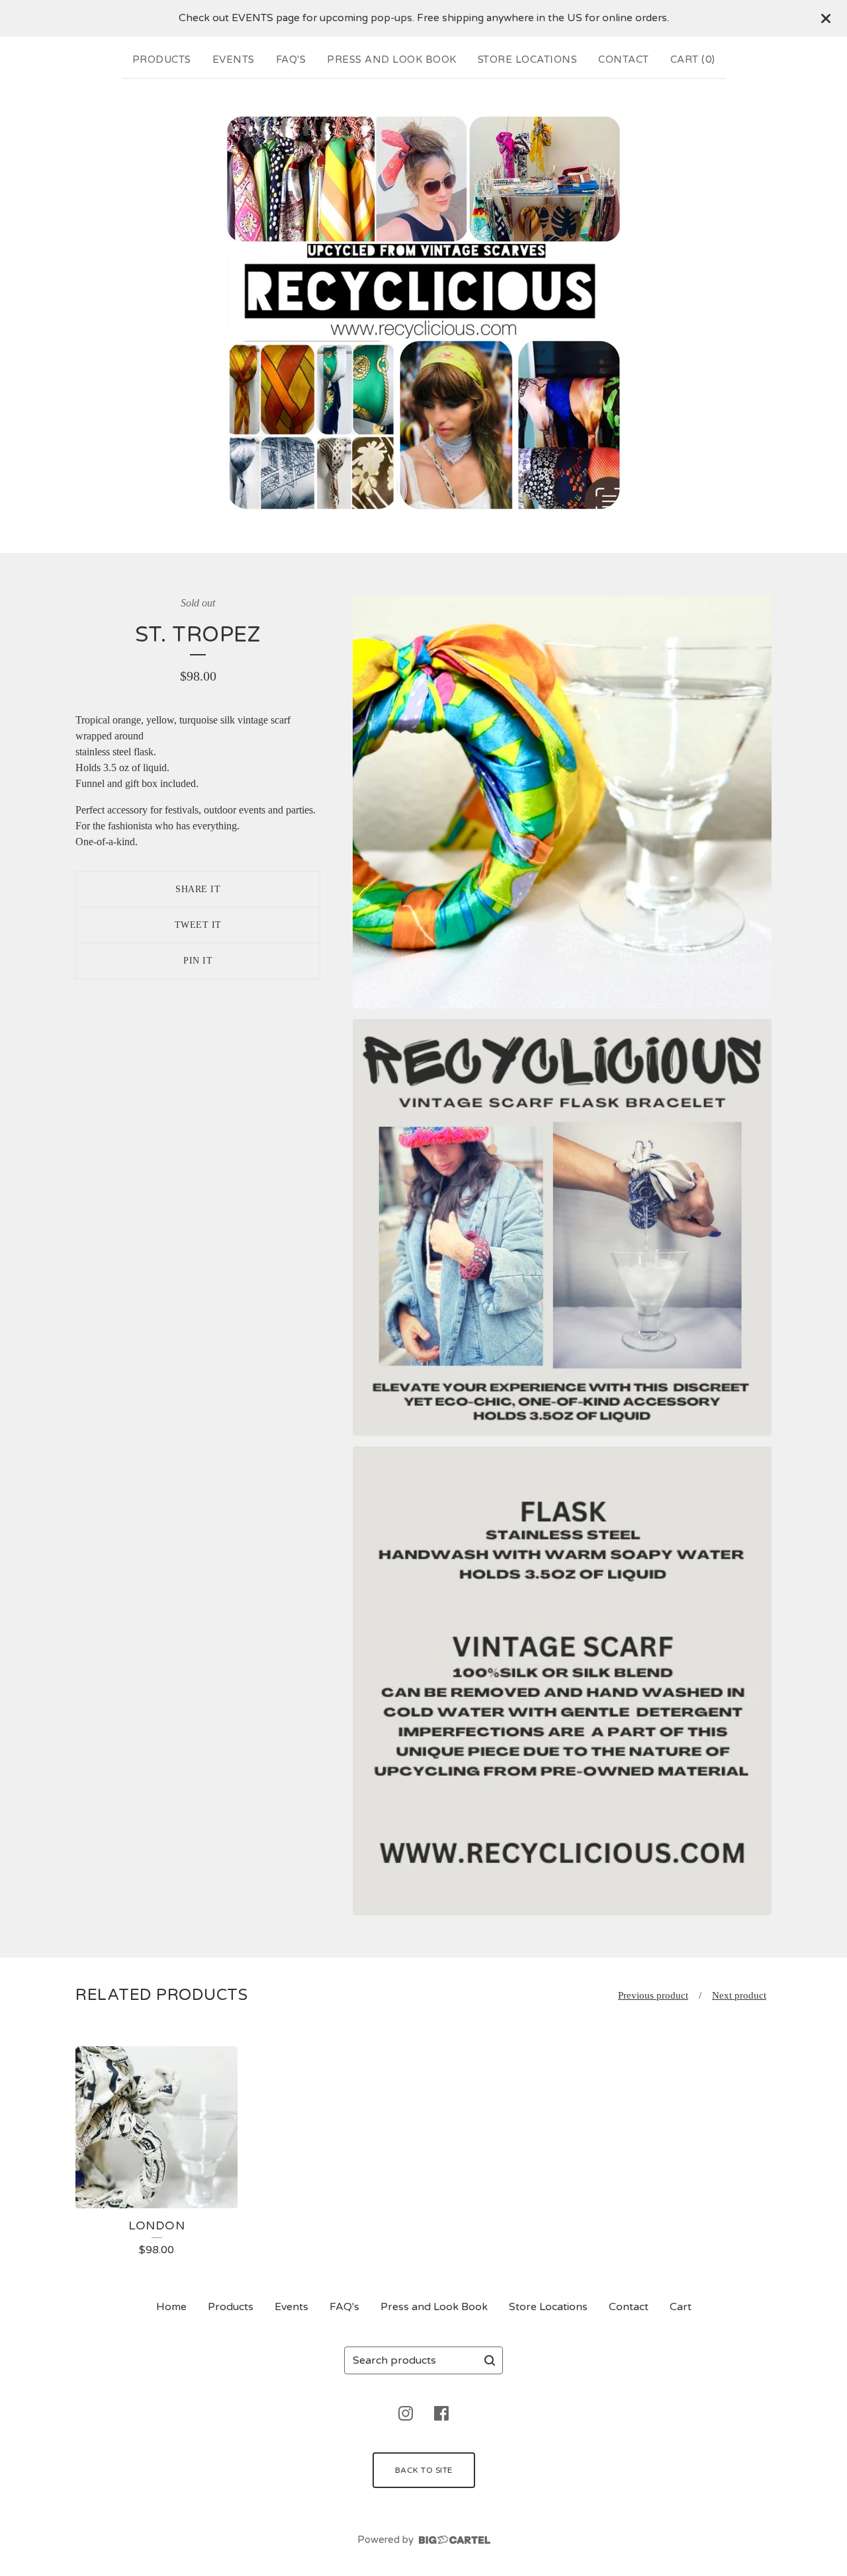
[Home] (423, 313)
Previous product (653, 1995)
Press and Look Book (392, 60)
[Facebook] (441, 2413)
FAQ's (291, 60)
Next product (739, 1995)
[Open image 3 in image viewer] (562, 1681)
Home (171, 2307)
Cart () (693, 60)
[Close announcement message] (826, 19)
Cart (681, 2307)
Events (234, 60)
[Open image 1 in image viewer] (562, 802)
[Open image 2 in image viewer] (562, 1227)
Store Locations (528, 60)
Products (162, 60)
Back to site (424, 2470)
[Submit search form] (490, 2360)
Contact (624, 60)
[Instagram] (406, 2413)
